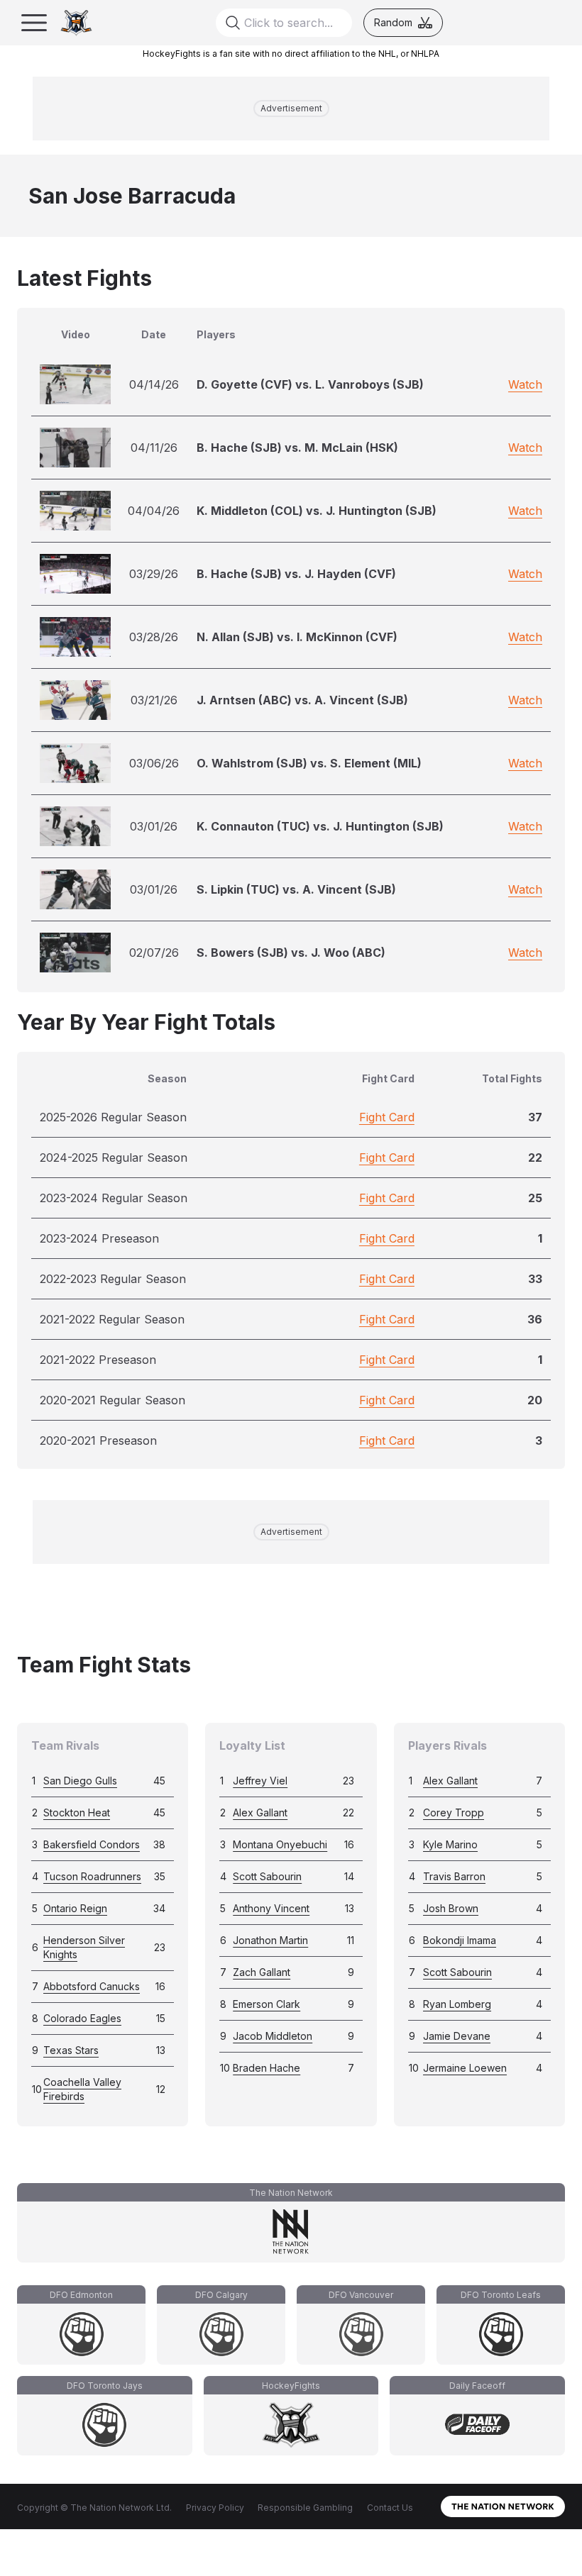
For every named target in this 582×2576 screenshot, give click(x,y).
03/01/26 (154, 826)
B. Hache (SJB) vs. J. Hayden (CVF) (296, 574)
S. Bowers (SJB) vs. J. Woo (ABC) (291, 953)
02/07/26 (154, 953)
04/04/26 (154, 511)
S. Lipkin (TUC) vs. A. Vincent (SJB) (296, 889)
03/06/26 (154, 763)
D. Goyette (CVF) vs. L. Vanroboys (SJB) (310, 384)
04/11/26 (154, 448)
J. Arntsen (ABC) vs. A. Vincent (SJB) (302, 700)
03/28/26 (154, 637)
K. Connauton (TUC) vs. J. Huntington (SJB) (320, 826)
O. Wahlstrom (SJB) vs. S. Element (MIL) (309, 763)
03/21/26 (154, 700)
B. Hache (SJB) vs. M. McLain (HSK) (297, 448)
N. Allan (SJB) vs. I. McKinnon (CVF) (297, 637)
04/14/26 (154, 384)
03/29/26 (154, 574)
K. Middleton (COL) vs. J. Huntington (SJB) (317, 511)
